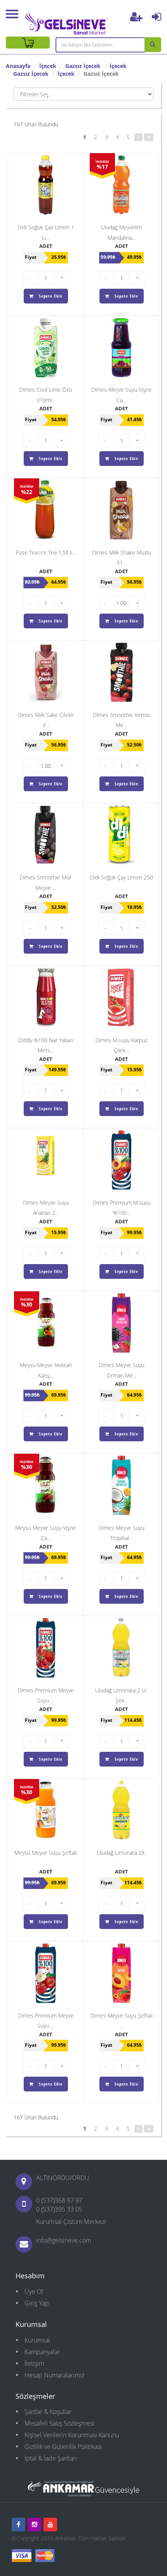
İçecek (48, 66)
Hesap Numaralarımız (54, 2375)
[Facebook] (18, 2525)
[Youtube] (50, 2525)
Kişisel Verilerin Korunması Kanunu (72, 2435)
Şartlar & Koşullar (48, 2412)
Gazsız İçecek (83, 66)
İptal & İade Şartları (51, 2458)
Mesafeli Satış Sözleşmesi (59, 2423)
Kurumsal (37, 2340)
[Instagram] (34, 2525)
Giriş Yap (37, 2303)
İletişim (34, 2363)
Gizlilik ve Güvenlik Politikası (63, 2447)
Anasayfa (18, 66)
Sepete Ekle (50, 296)
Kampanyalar (42, 2352)
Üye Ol (34, 2292)
